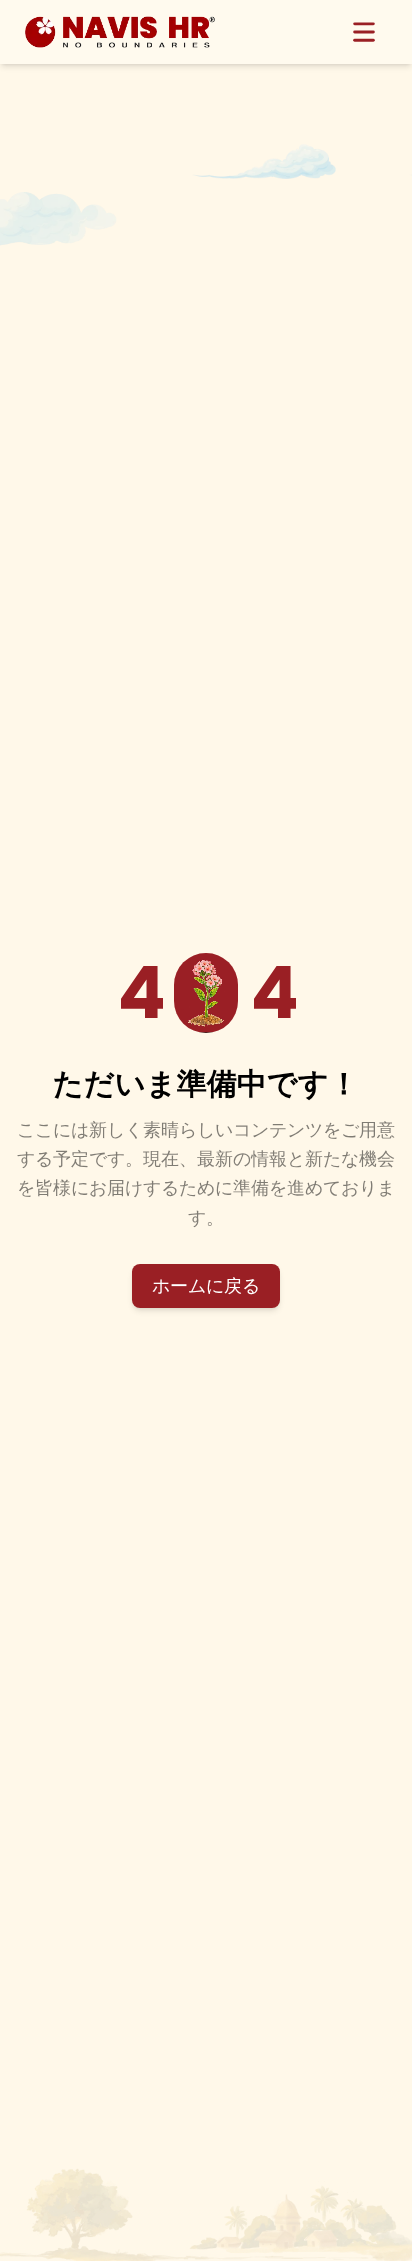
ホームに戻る (206, 1285)
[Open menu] (364, 32)
